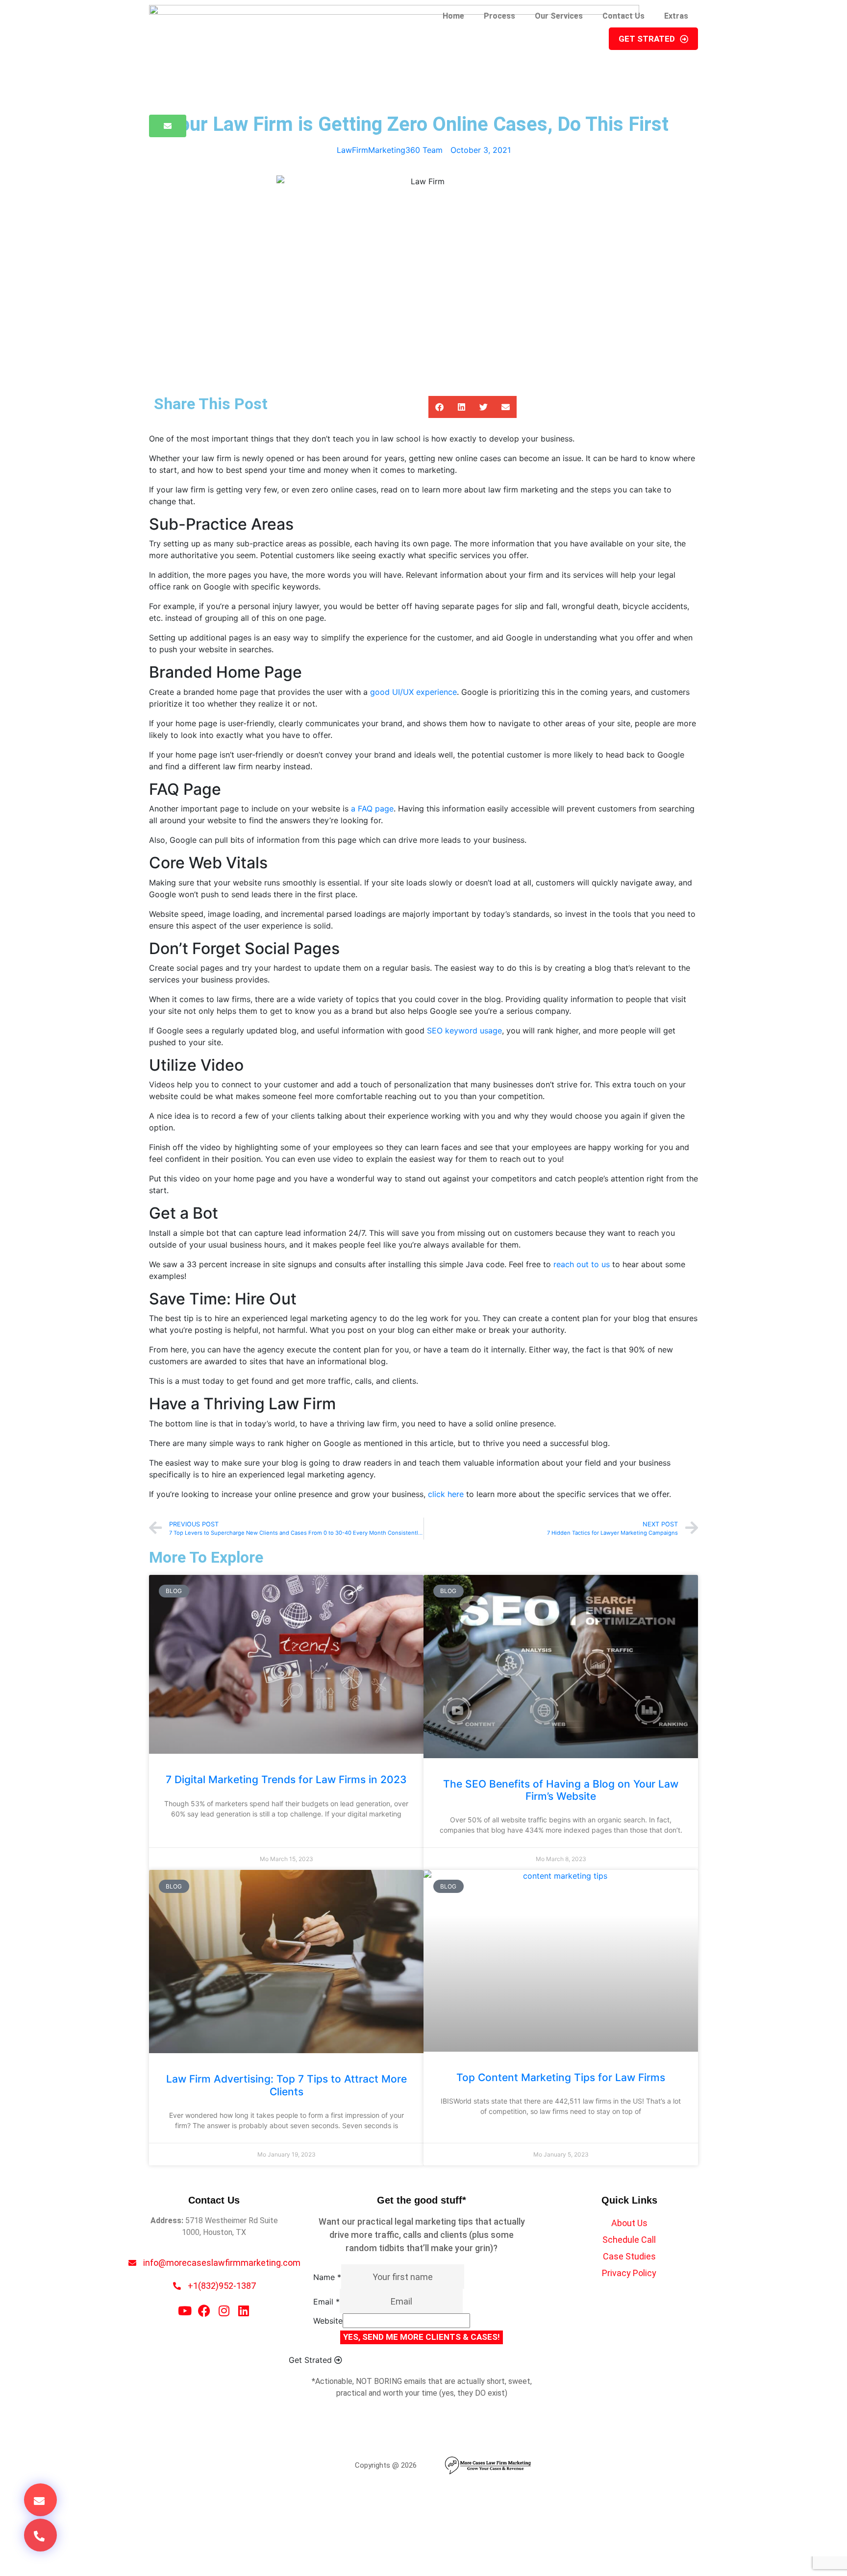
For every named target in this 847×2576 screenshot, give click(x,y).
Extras (676, 16)
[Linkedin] (243, 2311)
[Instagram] (224, 2311)
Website (328, 2321)
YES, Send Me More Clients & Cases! (422, 2337)
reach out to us (582, 1264)
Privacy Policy (629, 2273)
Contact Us (623, 16)
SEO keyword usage (464, 1030)
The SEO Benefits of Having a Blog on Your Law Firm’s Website (561, 1790)
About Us (629, 2223)
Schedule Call (629, 2240)
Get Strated (647, 39)
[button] (439, 407)
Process (499, 16)
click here (446, 1494)
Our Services (559, 16)
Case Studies (629, 2256)
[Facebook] (204, 2311)
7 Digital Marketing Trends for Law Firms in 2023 (286, 1779)
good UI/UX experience (413, 692)
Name (327, 2277)
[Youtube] (185, 2311)
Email (326, 2302)
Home (453, 16)
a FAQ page (372, 809)
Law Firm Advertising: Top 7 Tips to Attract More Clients (286, 2085)
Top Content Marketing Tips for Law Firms (561, 2077)
